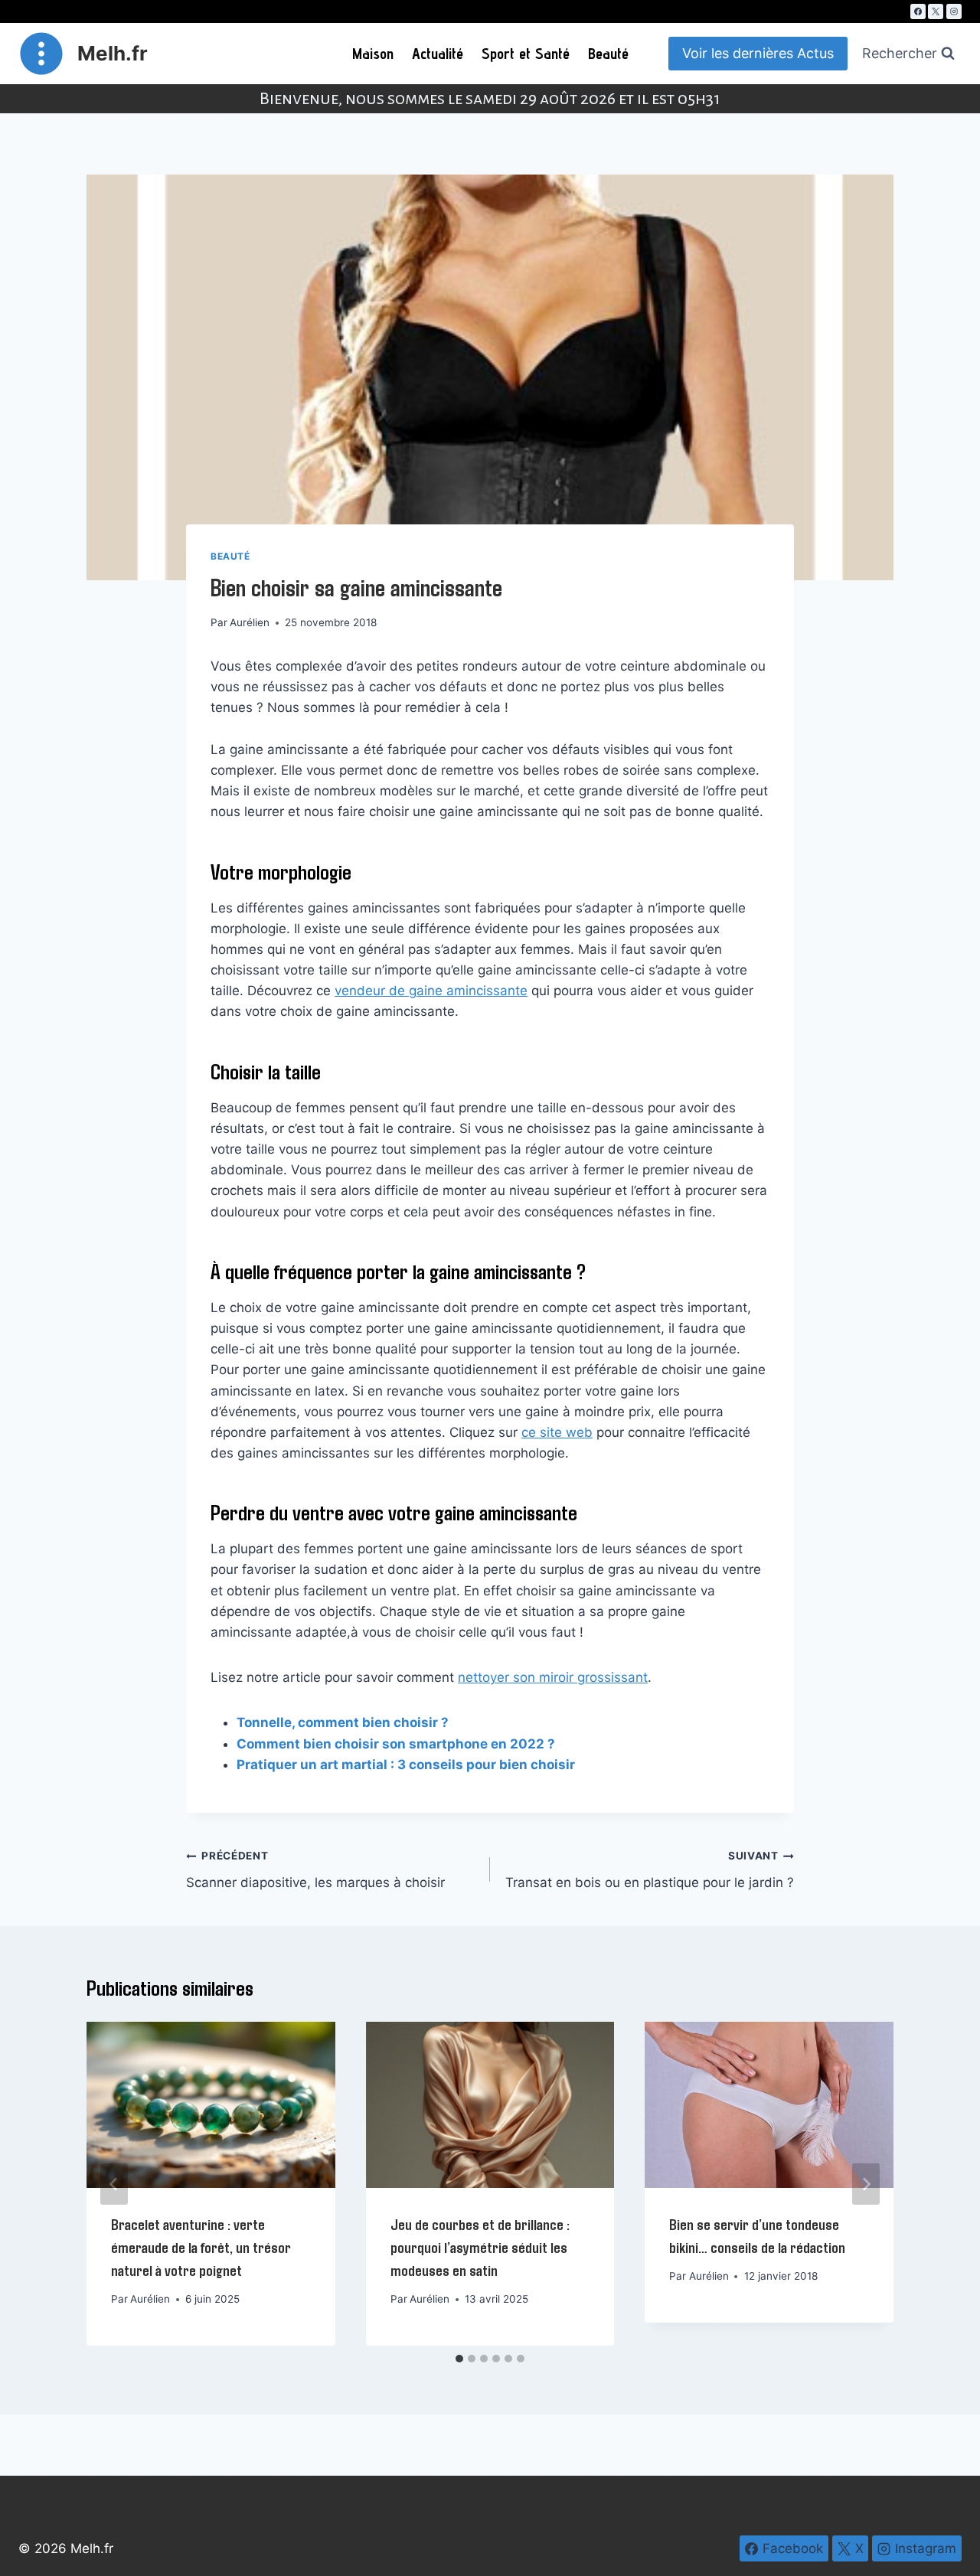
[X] (936, 11)
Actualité (438, 54)
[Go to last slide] (114, 2184)
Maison (373, 54)
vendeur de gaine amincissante (431, 991)
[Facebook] (918, 11)
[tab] (459, 2359)
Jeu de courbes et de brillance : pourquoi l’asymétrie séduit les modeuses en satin (480, 2247)
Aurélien (250, 622)
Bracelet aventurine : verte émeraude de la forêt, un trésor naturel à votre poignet (201, 2247)
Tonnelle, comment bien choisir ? (343, 1722)
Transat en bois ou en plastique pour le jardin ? (650, 1870)
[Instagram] (954, 11)
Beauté (608, 54)
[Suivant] (866, 2184)
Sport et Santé (526, 54)
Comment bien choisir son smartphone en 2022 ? (396, 1744)
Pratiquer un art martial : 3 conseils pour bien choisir (406, 1765)
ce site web (557, 1432)
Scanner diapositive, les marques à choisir (315, 1870)
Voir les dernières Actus (758, 53)
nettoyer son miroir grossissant (553, 1677)
